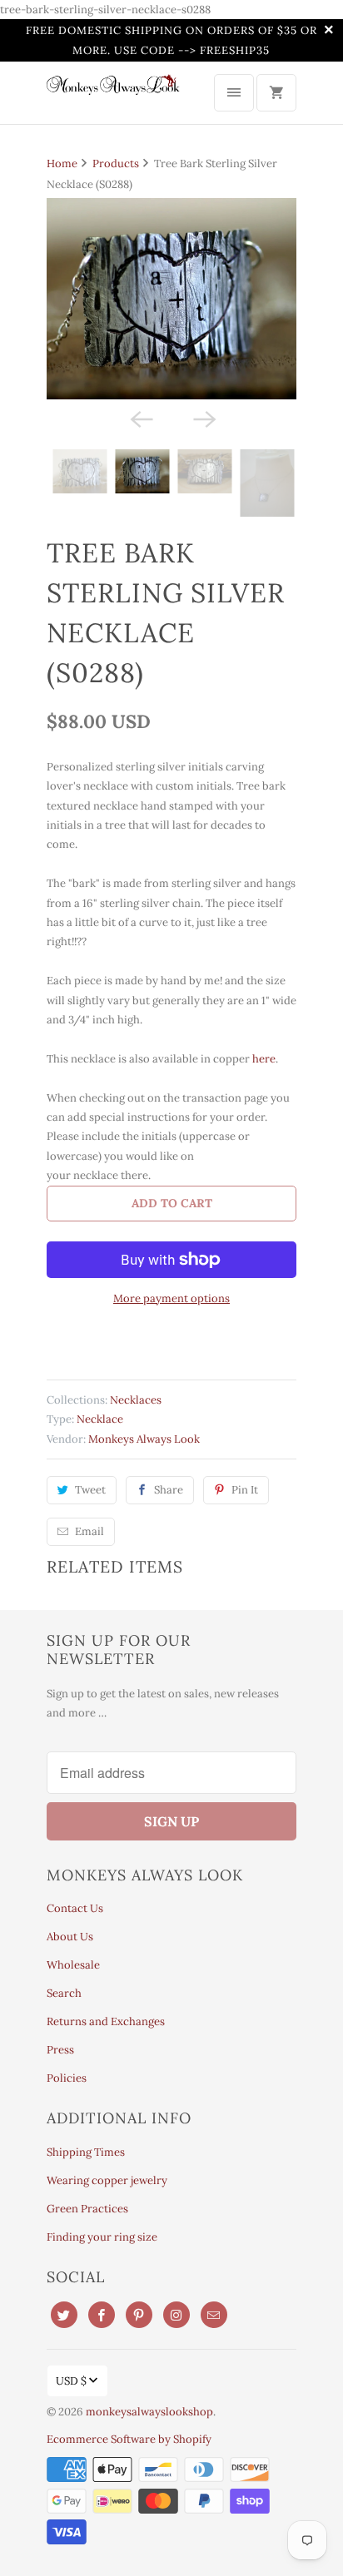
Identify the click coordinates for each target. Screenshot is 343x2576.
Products (116, 163)
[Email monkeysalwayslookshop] (214, 2315)
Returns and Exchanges (106, 2021)
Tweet (90, 1490)
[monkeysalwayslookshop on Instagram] (176, 2315)
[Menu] (234, 93)
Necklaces (136, 1400)
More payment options (171, 1298)
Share (169, 1490)
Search (64, 1993)
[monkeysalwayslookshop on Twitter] (64, 2315)
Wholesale (73, 1965)
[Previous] (140, 418)
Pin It (245, 1490)
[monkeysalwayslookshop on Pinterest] (139, 2315)
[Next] (203, 418)
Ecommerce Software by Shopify (129, 2439)
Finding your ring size (102, 2237)
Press (60, 2050)
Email (89, 1531)
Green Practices (87, 2209)
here (264, 1059)
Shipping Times (86, 2152)
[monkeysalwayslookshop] (113, 91)
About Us (70, 1937)
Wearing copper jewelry (107, 2180)
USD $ (71, 2381)
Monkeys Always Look (144, 1439)
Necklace (100, 1419)
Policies (67, 2078)
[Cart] (276, 93)
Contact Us (75, 1908)
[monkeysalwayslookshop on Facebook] (102, 2315)
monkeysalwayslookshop (149, 2412)
